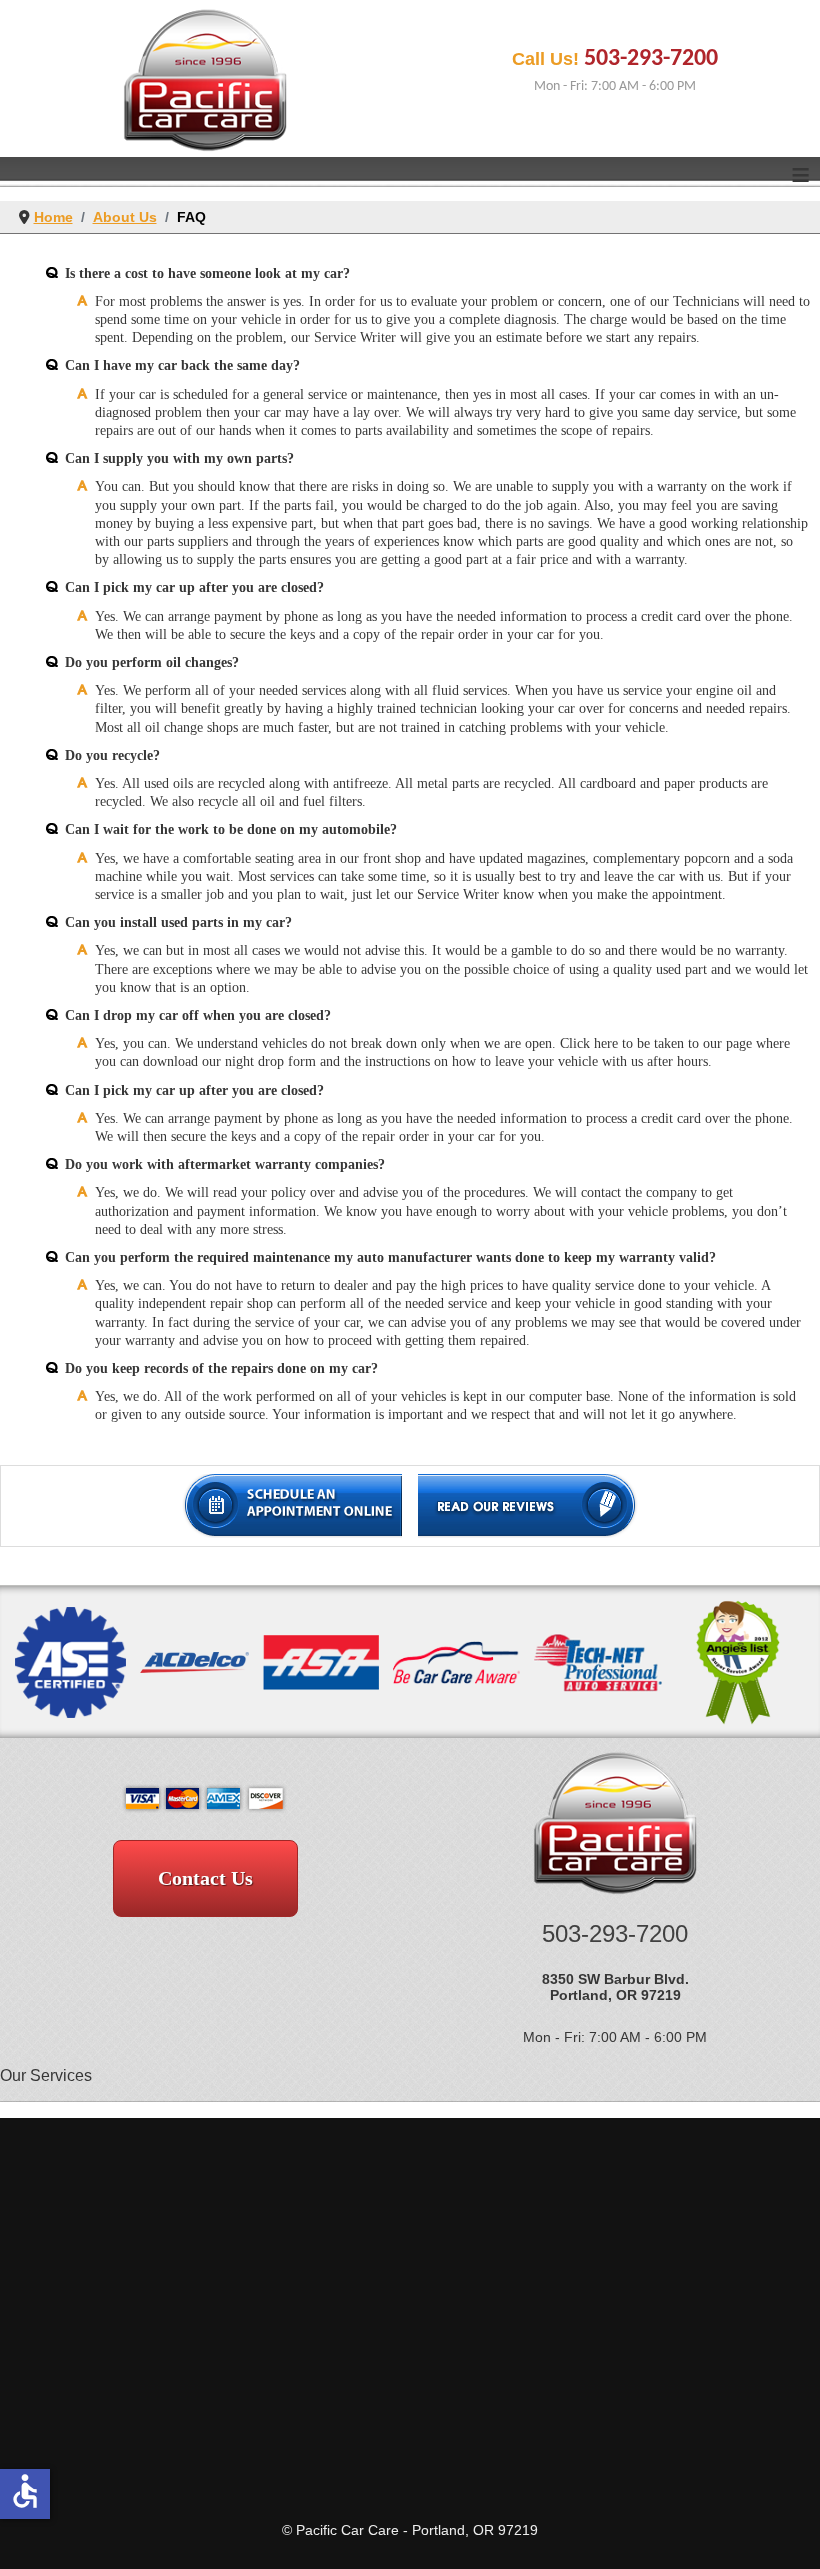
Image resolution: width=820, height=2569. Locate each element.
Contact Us (205, 1878)
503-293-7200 (651, 59)
